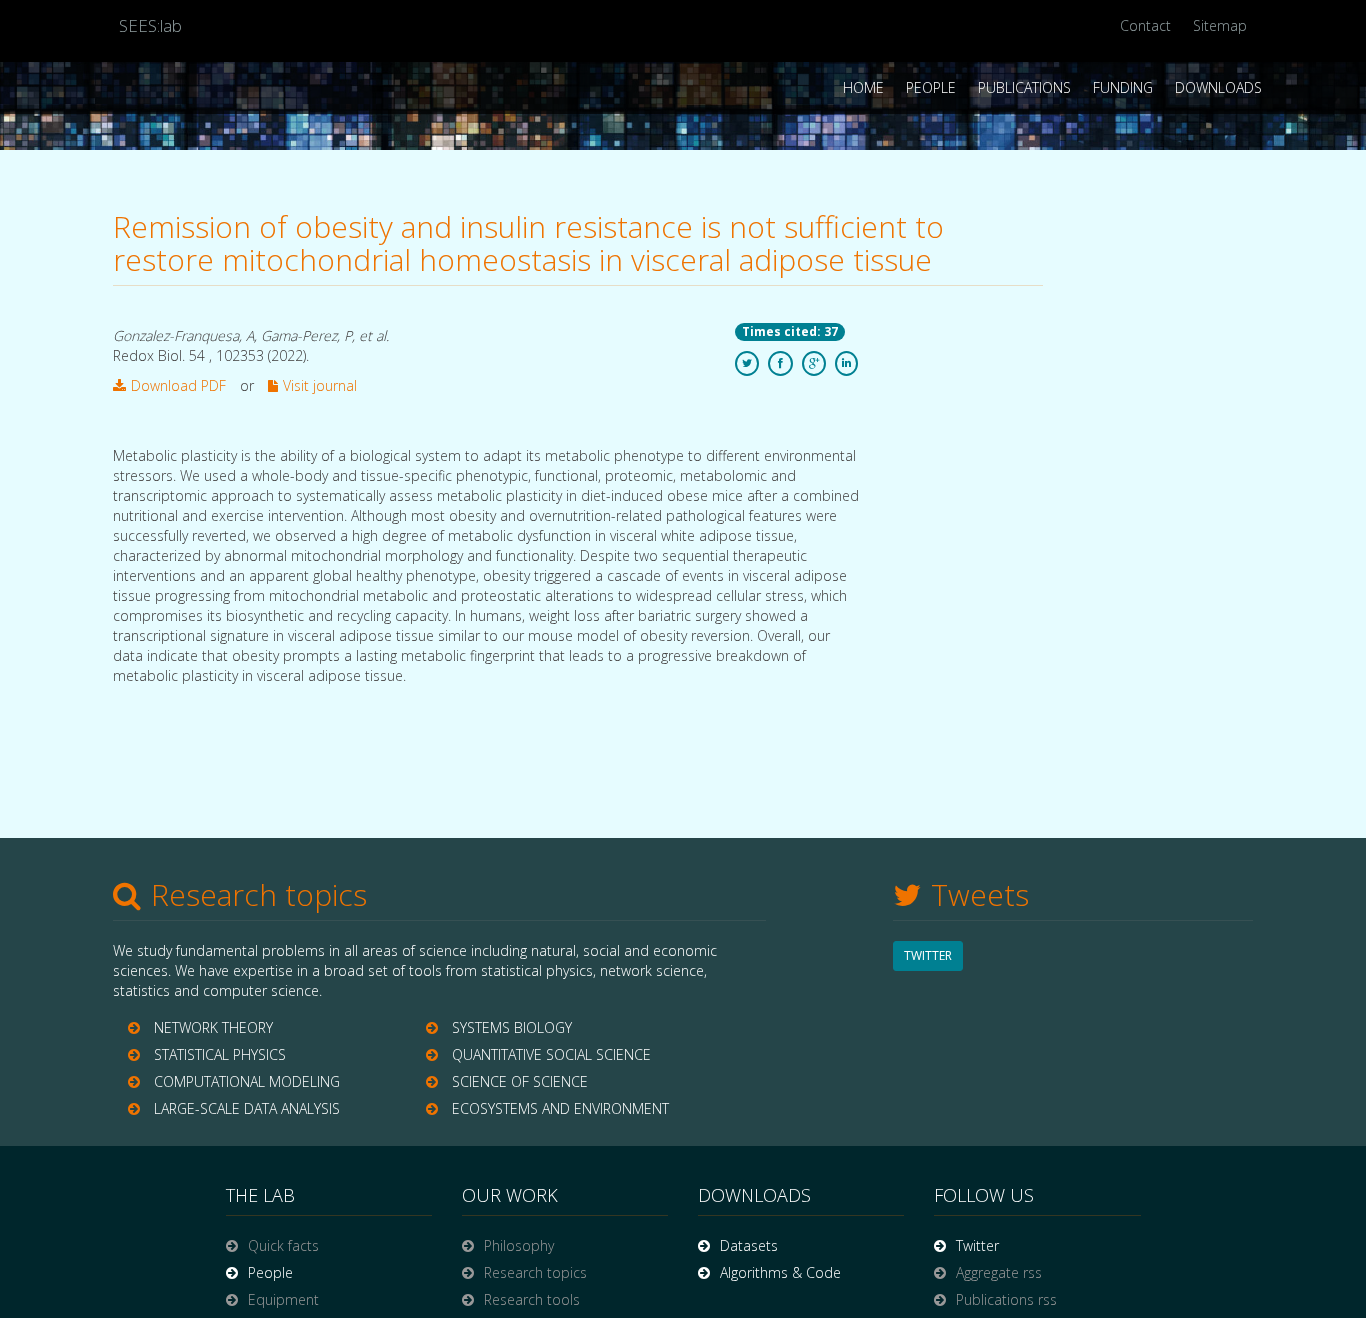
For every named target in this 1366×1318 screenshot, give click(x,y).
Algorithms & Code (780, 1272)
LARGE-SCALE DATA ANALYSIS (247, 1108)
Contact (1145, 25)
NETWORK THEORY (213, 1027)
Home (863, 87)
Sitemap (1220, 25)
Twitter (977, 1245)
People (931, 87)
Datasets (749, 1245)
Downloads (1218, 87)
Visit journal (320, 385)
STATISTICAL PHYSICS (220, 1054)
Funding (1123, 87)
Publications (1024, 87)
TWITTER (928, 955)
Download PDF (178, 385)
